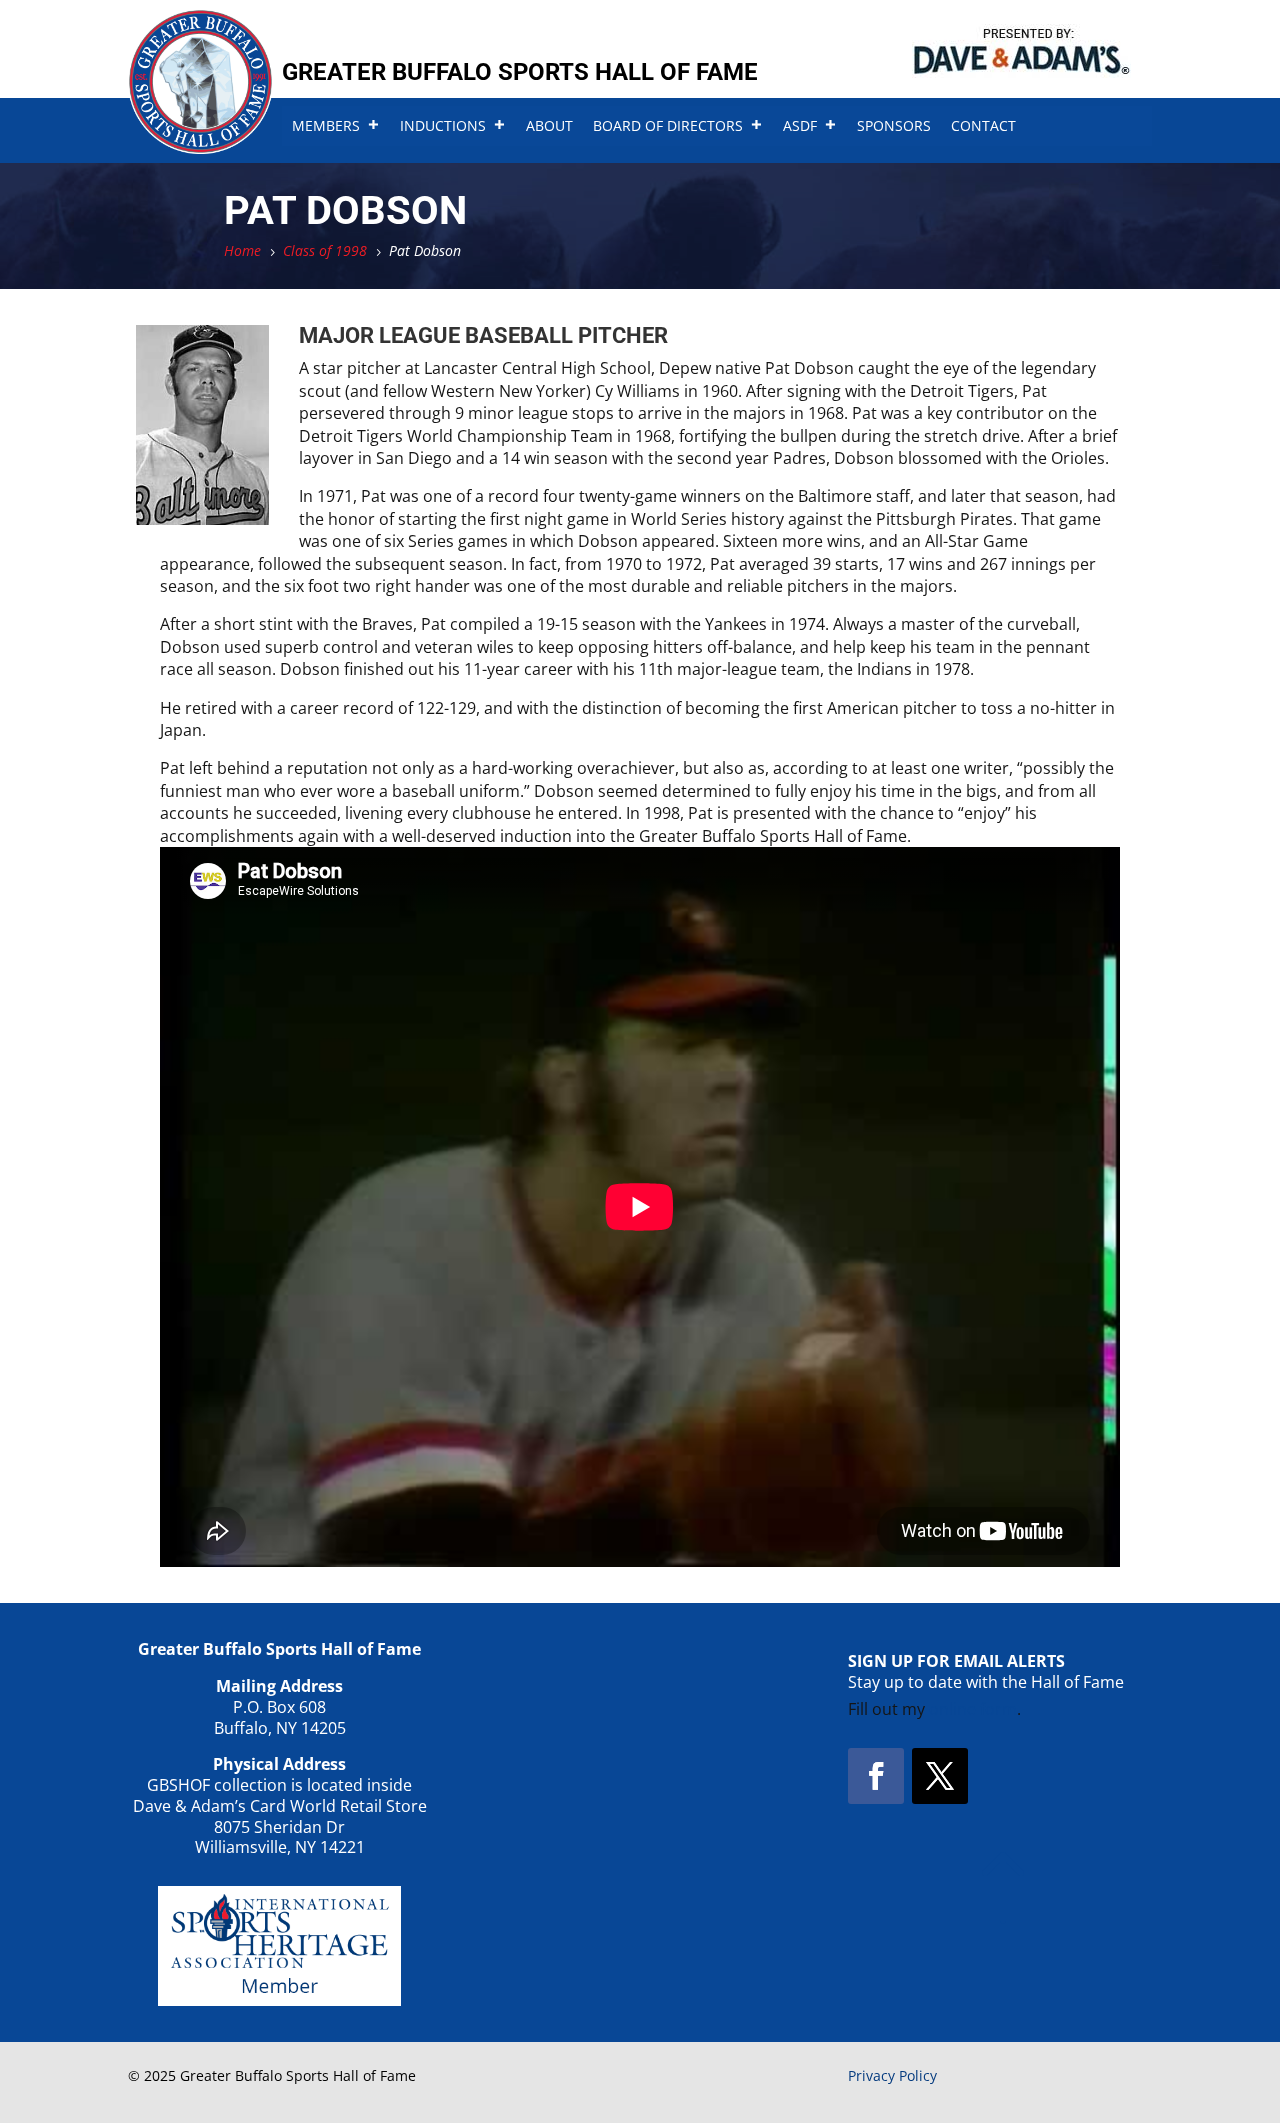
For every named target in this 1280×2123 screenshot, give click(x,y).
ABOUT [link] (549, 125)
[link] (200, 148)
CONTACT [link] (983, 125)
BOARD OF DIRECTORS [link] (668, 125)
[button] (876, 1776)
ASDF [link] (800, 125)
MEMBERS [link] (326, 125)
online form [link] (973, 1709)
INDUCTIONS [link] (443, 125)
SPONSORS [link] (894, 125)
